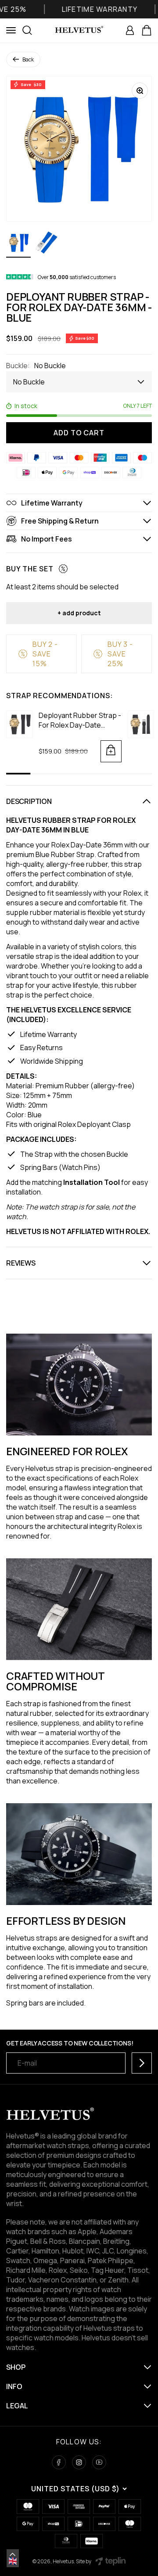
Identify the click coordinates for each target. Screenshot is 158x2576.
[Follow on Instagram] (79, 2462)
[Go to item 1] (18, 244)
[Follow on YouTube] (99, 2462)
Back (28, 59)
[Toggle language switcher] (13, 2554)
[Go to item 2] (47, 244)
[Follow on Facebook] (59, 2462)
